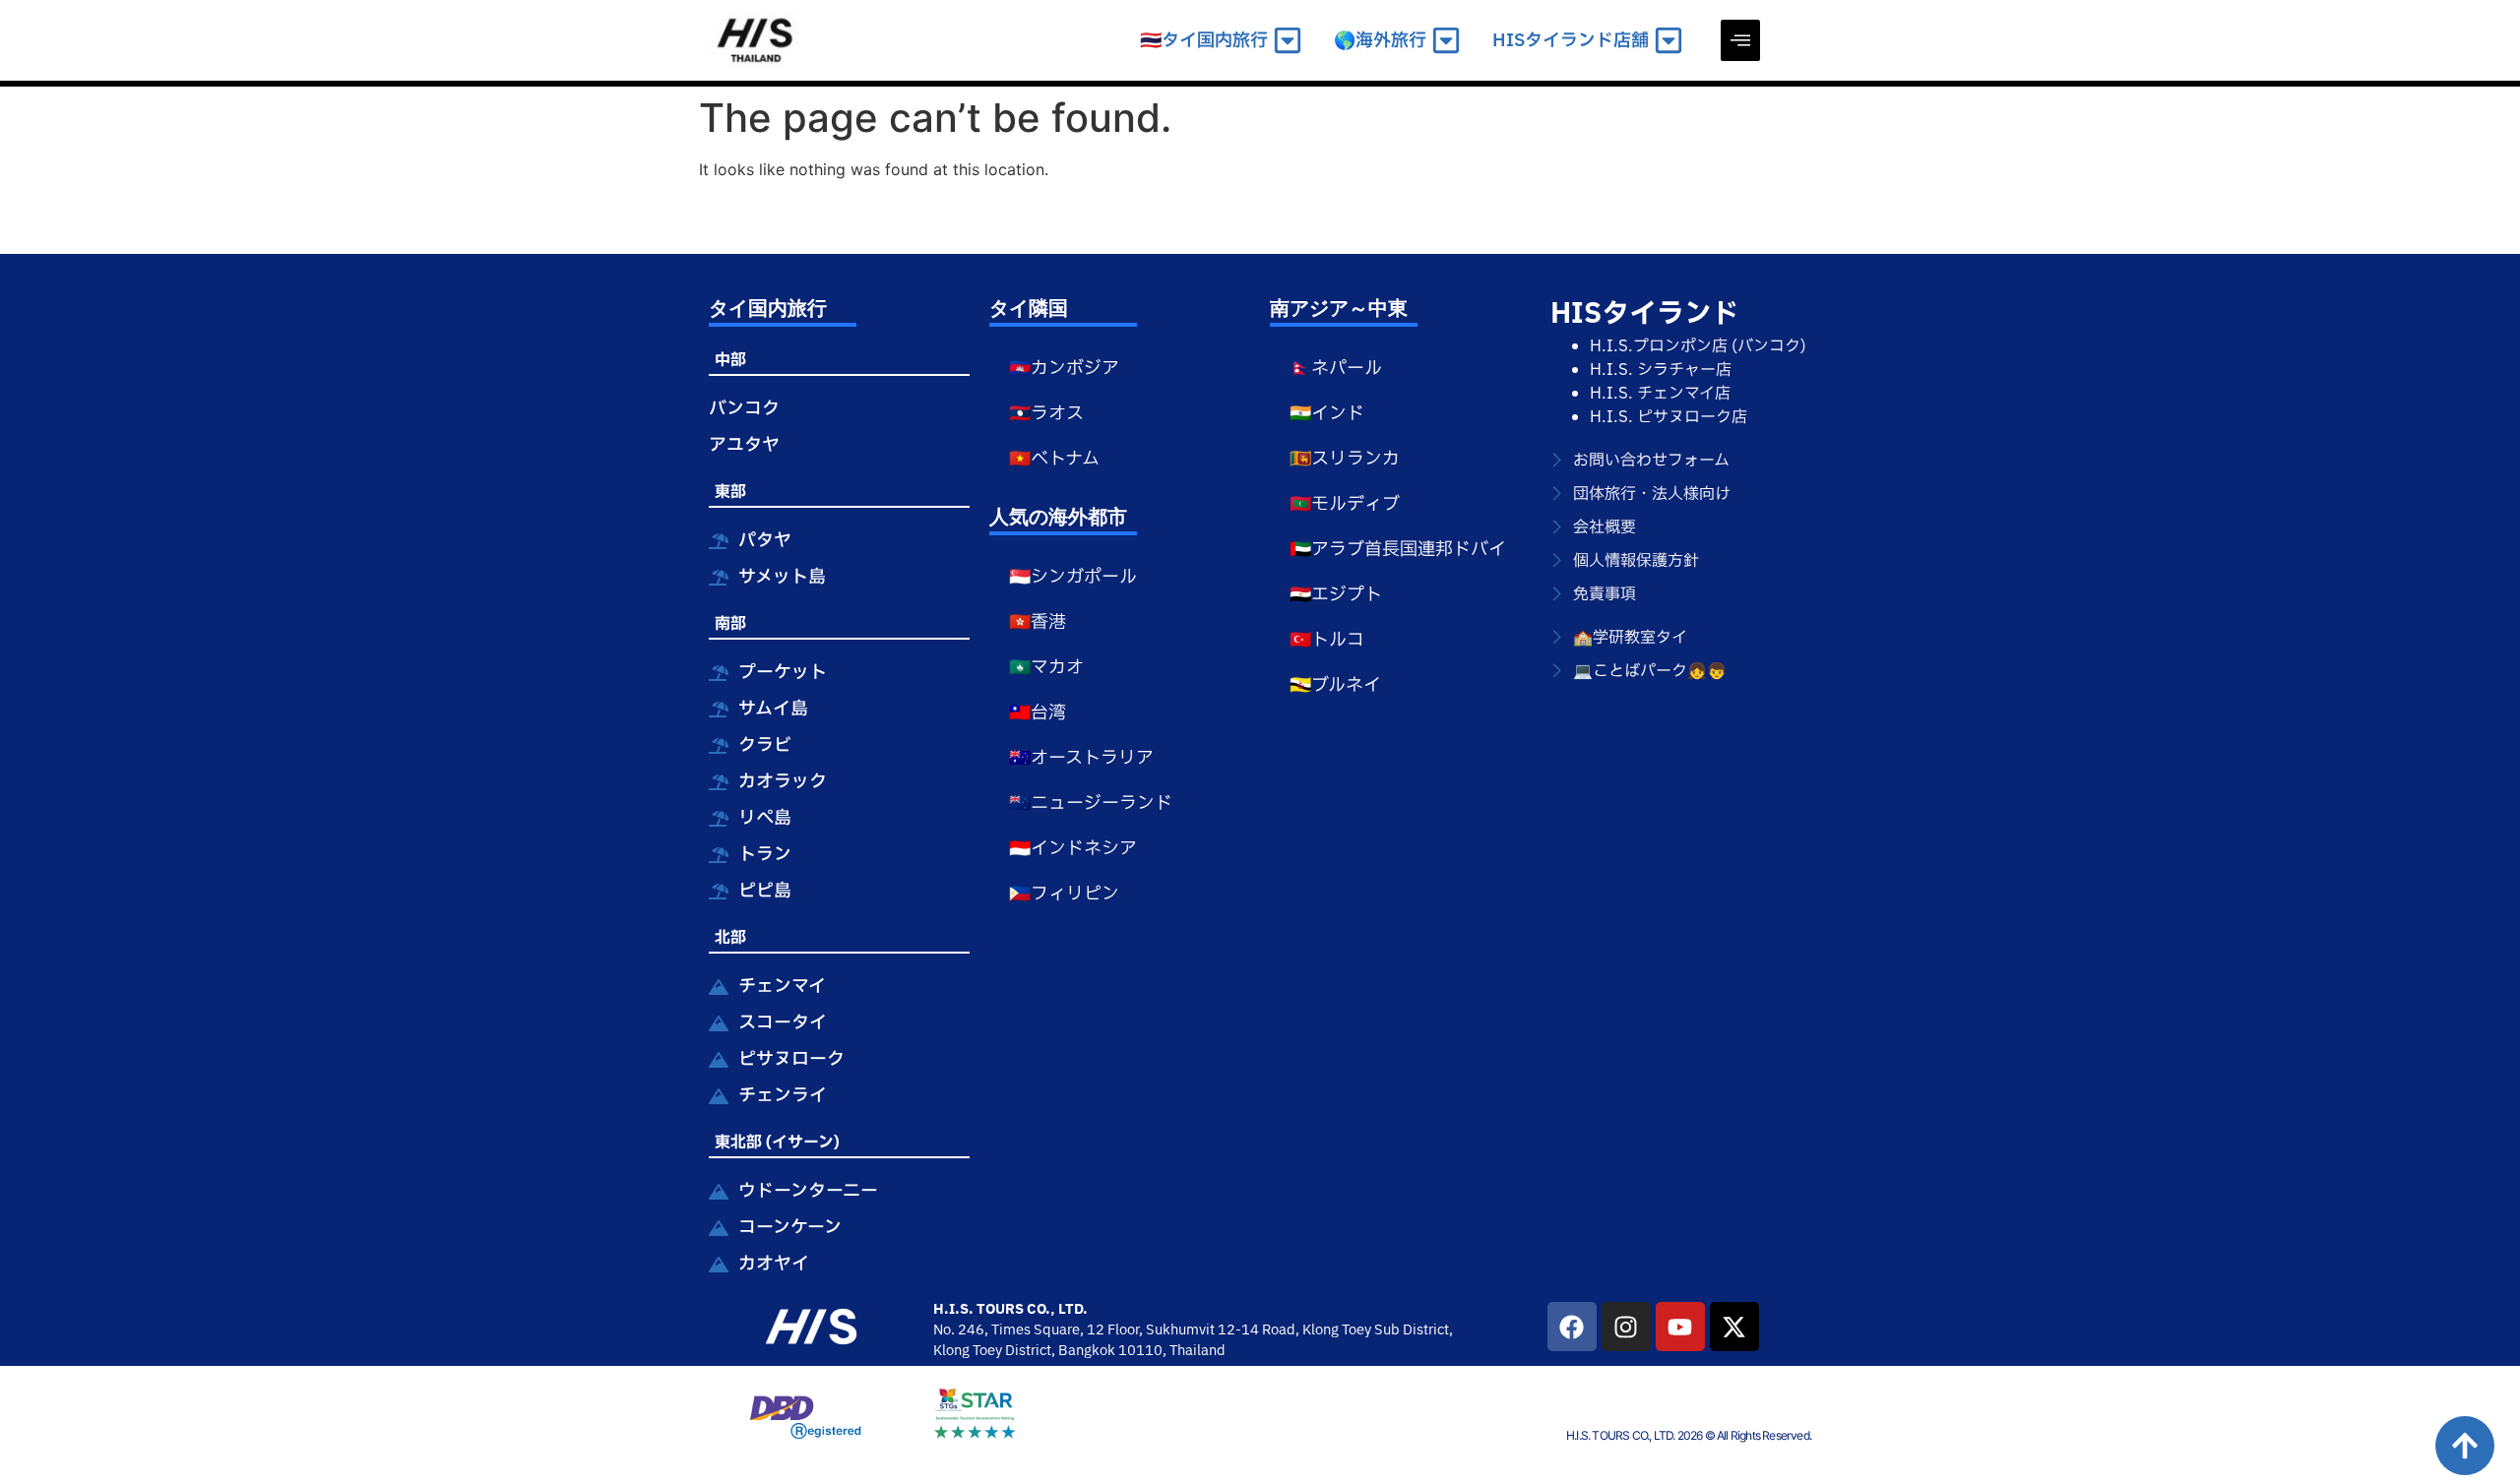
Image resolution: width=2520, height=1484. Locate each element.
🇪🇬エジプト (1336, 595)
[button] (1740, 40)
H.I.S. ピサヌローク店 (1669, 417)
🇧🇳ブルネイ (1335, 685)
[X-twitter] (1734, 1327)
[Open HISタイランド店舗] (1669, 41)
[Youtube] (1680, 1327)
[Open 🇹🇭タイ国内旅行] (1288, 41)
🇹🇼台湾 (1038, 713)
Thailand (1197, 1351)
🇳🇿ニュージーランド (1091, 804)
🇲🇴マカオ (1046, 668)
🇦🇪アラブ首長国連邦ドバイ (1398, 550)
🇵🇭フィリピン (1064, 894)
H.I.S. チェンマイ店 (1660, 394)
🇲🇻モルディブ (1345, 504)
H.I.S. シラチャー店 (1661, 370)
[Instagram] (1626, 1327)
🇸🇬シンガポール (1073, 577)
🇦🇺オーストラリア (1081, 758)
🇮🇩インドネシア (1073, 849)
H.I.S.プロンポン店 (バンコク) (1698, 346)
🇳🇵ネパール (1336, 369)
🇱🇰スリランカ (1345, 459)
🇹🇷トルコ (1327, 640)
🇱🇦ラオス (1046, 414)
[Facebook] (1572, 1327)
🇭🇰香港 (1038, 622)
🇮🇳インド (1327, 414)
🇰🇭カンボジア (1064, 369)
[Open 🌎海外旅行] (1446, 41)
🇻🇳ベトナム (1054, 459)
